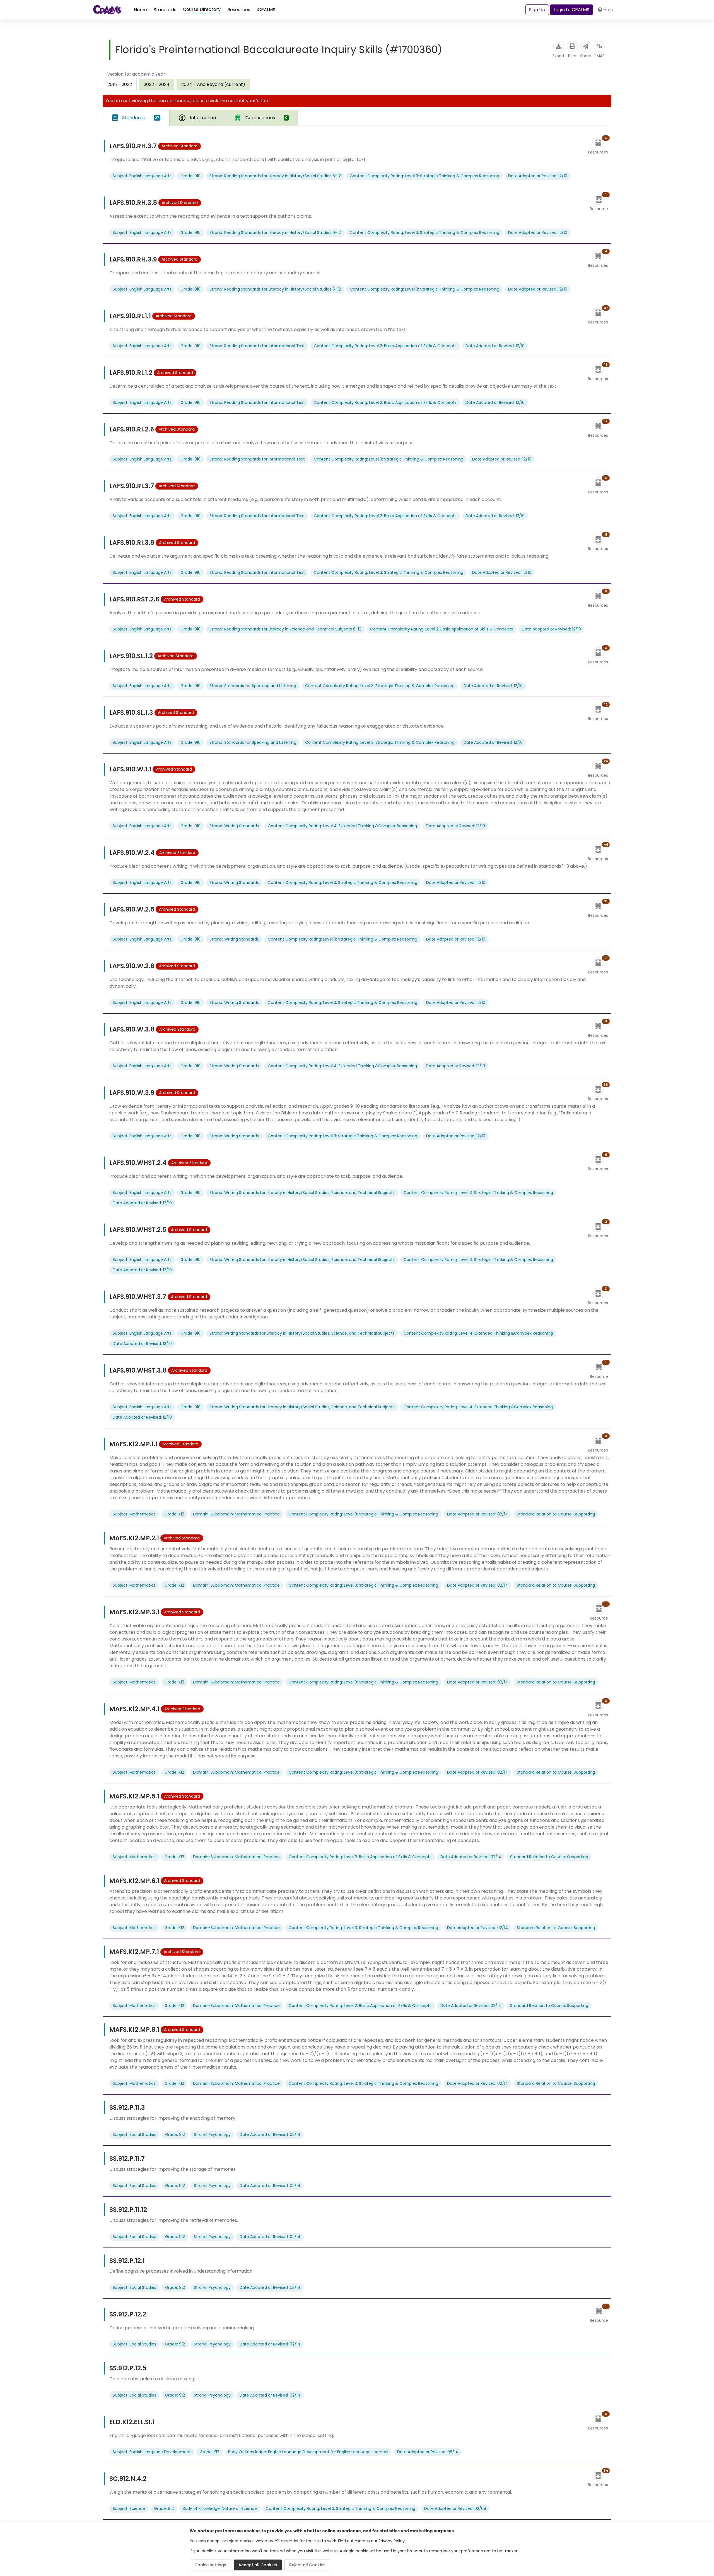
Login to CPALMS (571, 10)
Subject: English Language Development (152, 2452)
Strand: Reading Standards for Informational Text (257, 346)
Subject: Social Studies (134, 2134)
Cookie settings (210, 2565)
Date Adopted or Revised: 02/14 (477, 1514)
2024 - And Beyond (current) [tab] (213, 84)
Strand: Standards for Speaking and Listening (253, 686)
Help (608, 10)
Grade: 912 (175, 2134)
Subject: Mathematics (134, 1514)
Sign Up (537, 10)
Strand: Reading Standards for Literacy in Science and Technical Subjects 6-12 (285, 629)
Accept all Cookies (258, 2565)
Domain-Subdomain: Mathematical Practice (236, 1514)
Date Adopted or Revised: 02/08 (455, 2508)
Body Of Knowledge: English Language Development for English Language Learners (308, 2452)
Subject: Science (129, 2508)
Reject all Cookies (307, 2565)
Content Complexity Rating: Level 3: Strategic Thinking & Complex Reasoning (424, 176)
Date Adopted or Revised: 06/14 (428, 2452)
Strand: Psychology (212, 2134)
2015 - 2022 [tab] (120, 84)
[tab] (136, 118)
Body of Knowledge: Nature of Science (220, 2508)
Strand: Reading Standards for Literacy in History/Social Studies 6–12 (275, 176)
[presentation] (157, 84)
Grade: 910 (190, 176)
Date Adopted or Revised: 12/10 (538, 176)
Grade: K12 (174, 1514)
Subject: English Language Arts (142, 176)
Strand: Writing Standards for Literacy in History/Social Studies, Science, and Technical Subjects (302, 1193)
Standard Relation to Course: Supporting (556, 1514)
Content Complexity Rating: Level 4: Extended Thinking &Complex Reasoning (342, 826)
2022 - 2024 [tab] (157, 84)
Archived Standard (179, 146)
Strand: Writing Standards (234, 826)
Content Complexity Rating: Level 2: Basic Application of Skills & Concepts (385, 346)
